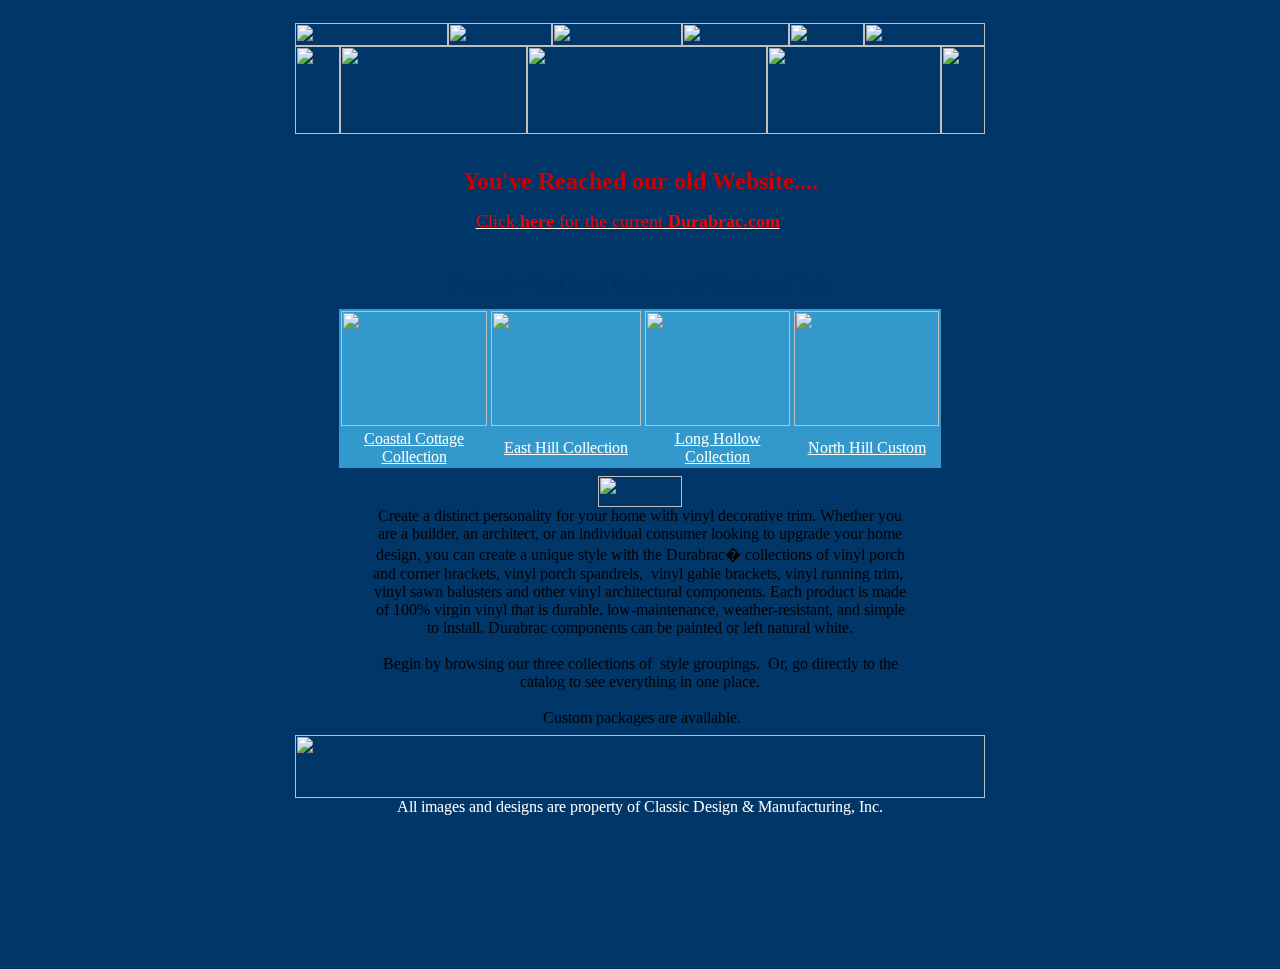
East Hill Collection (566, 447)
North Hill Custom (867, 447)
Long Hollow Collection (718, 447)
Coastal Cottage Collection (414, 447)
